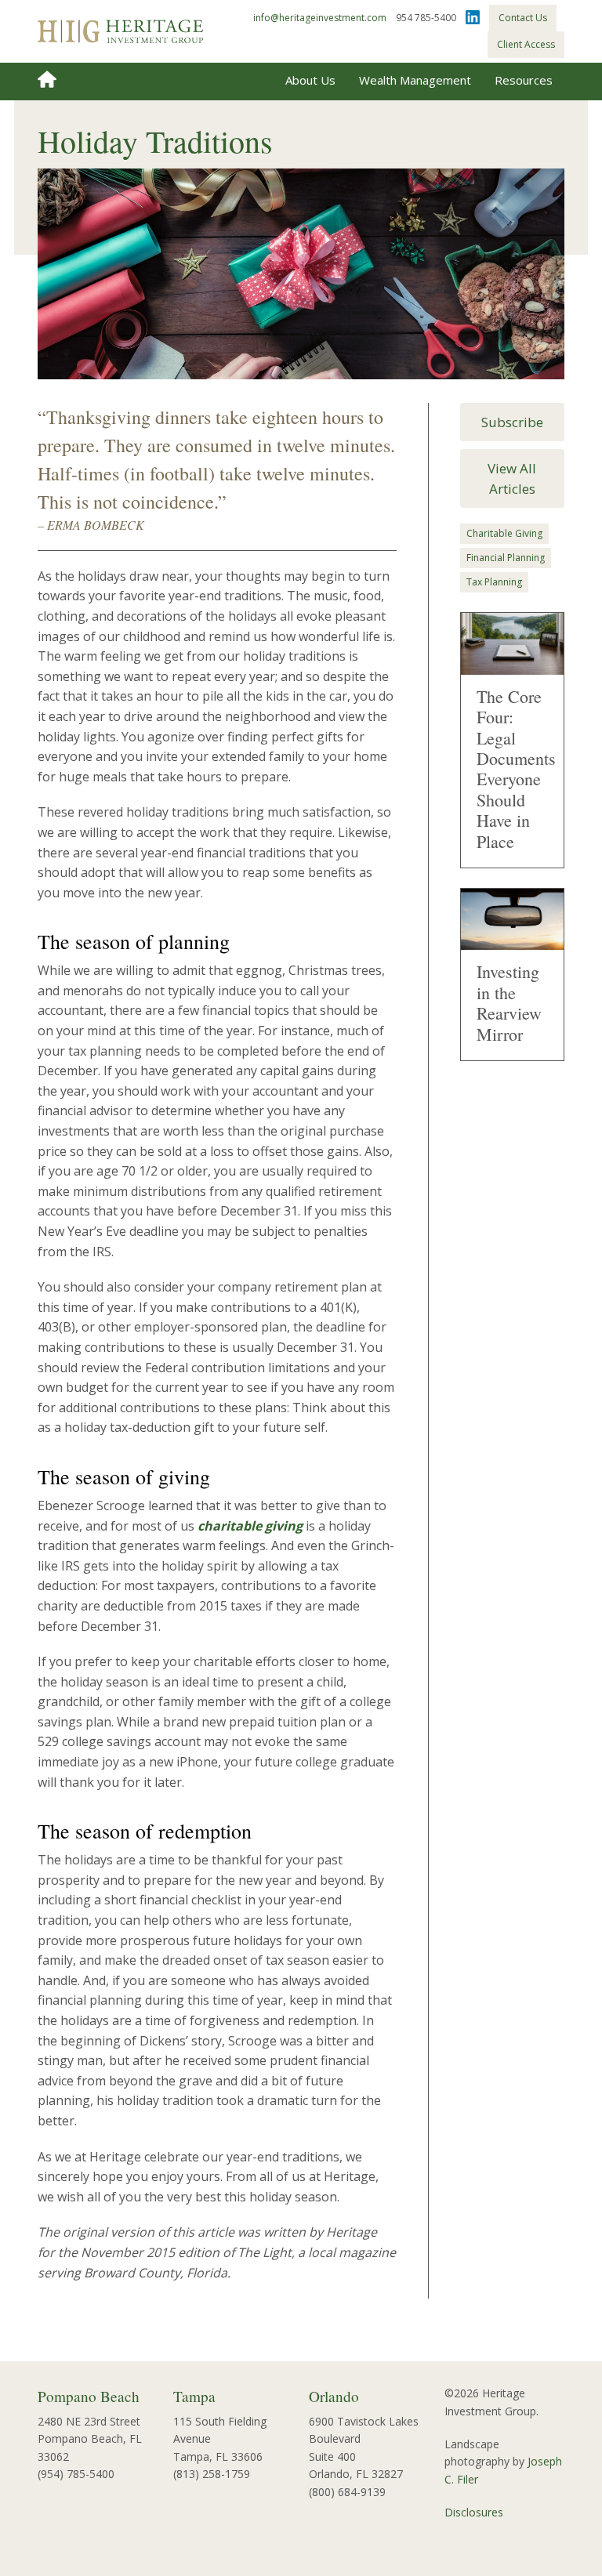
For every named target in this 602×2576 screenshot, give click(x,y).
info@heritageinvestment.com (320, 18)
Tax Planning (494, 582)
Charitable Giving (504, 533)
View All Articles (512, 478)
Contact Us (523, 18)
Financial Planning (506, 558)
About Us (310, 80)
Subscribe (512, 422)
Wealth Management (415, 80)
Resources (524, 80)
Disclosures (474, 2512)
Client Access (526, 44)
